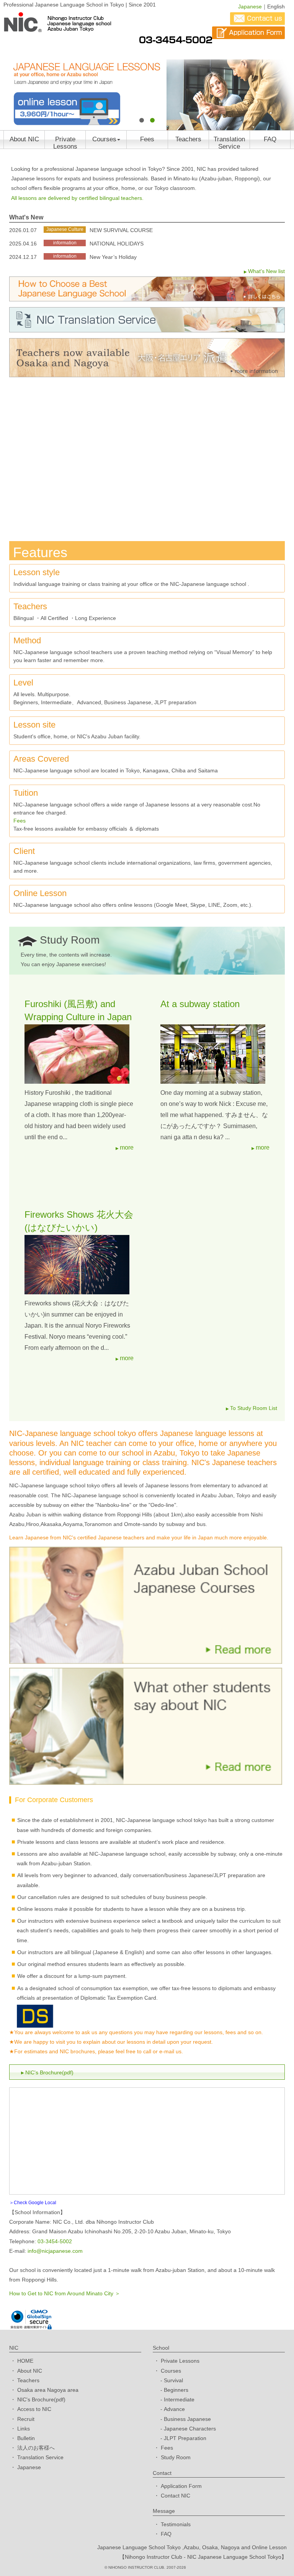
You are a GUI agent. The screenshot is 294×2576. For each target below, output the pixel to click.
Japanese (250, 7)
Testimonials (176, 2524)
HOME (25, 2361)
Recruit (26, 2419)
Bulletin (26, 2438)
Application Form (181, 2486)
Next (284, 80)
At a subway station (200, 1004)
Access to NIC (34, 2409)
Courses (104, 139)
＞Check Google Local (33, 2203)
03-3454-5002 (55, 2241)
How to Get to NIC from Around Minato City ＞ (65, 2293)
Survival (173, 2380)
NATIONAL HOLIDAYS (117, 244)
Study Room (176, 2457)
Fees (147, 139)
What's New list (266, 271)
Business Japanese (187, 2419)
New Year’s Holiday (113, 257)
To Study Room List (254, 1408)
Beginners (176, 2390)
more (127, 1147)
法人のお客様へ (36, 2448)
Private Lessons (65, 142)
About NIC (24, 139)
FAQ (270, 139)
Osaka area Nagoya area (48, 2390)
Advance (174, 2409)
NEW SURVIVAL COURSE (121, 230)
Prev (10, 80)
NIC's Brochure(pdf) (49, 2072)
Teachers (188, 139)
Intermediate (179, 2399)
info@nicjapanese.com (55, 2251)
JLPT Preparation (185, 2438)
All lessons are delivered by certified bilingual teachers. (77, 198)
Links (24, 2429)
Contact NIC (176, 2496)
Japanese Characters (190, 2429)
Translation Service (229, 142)
